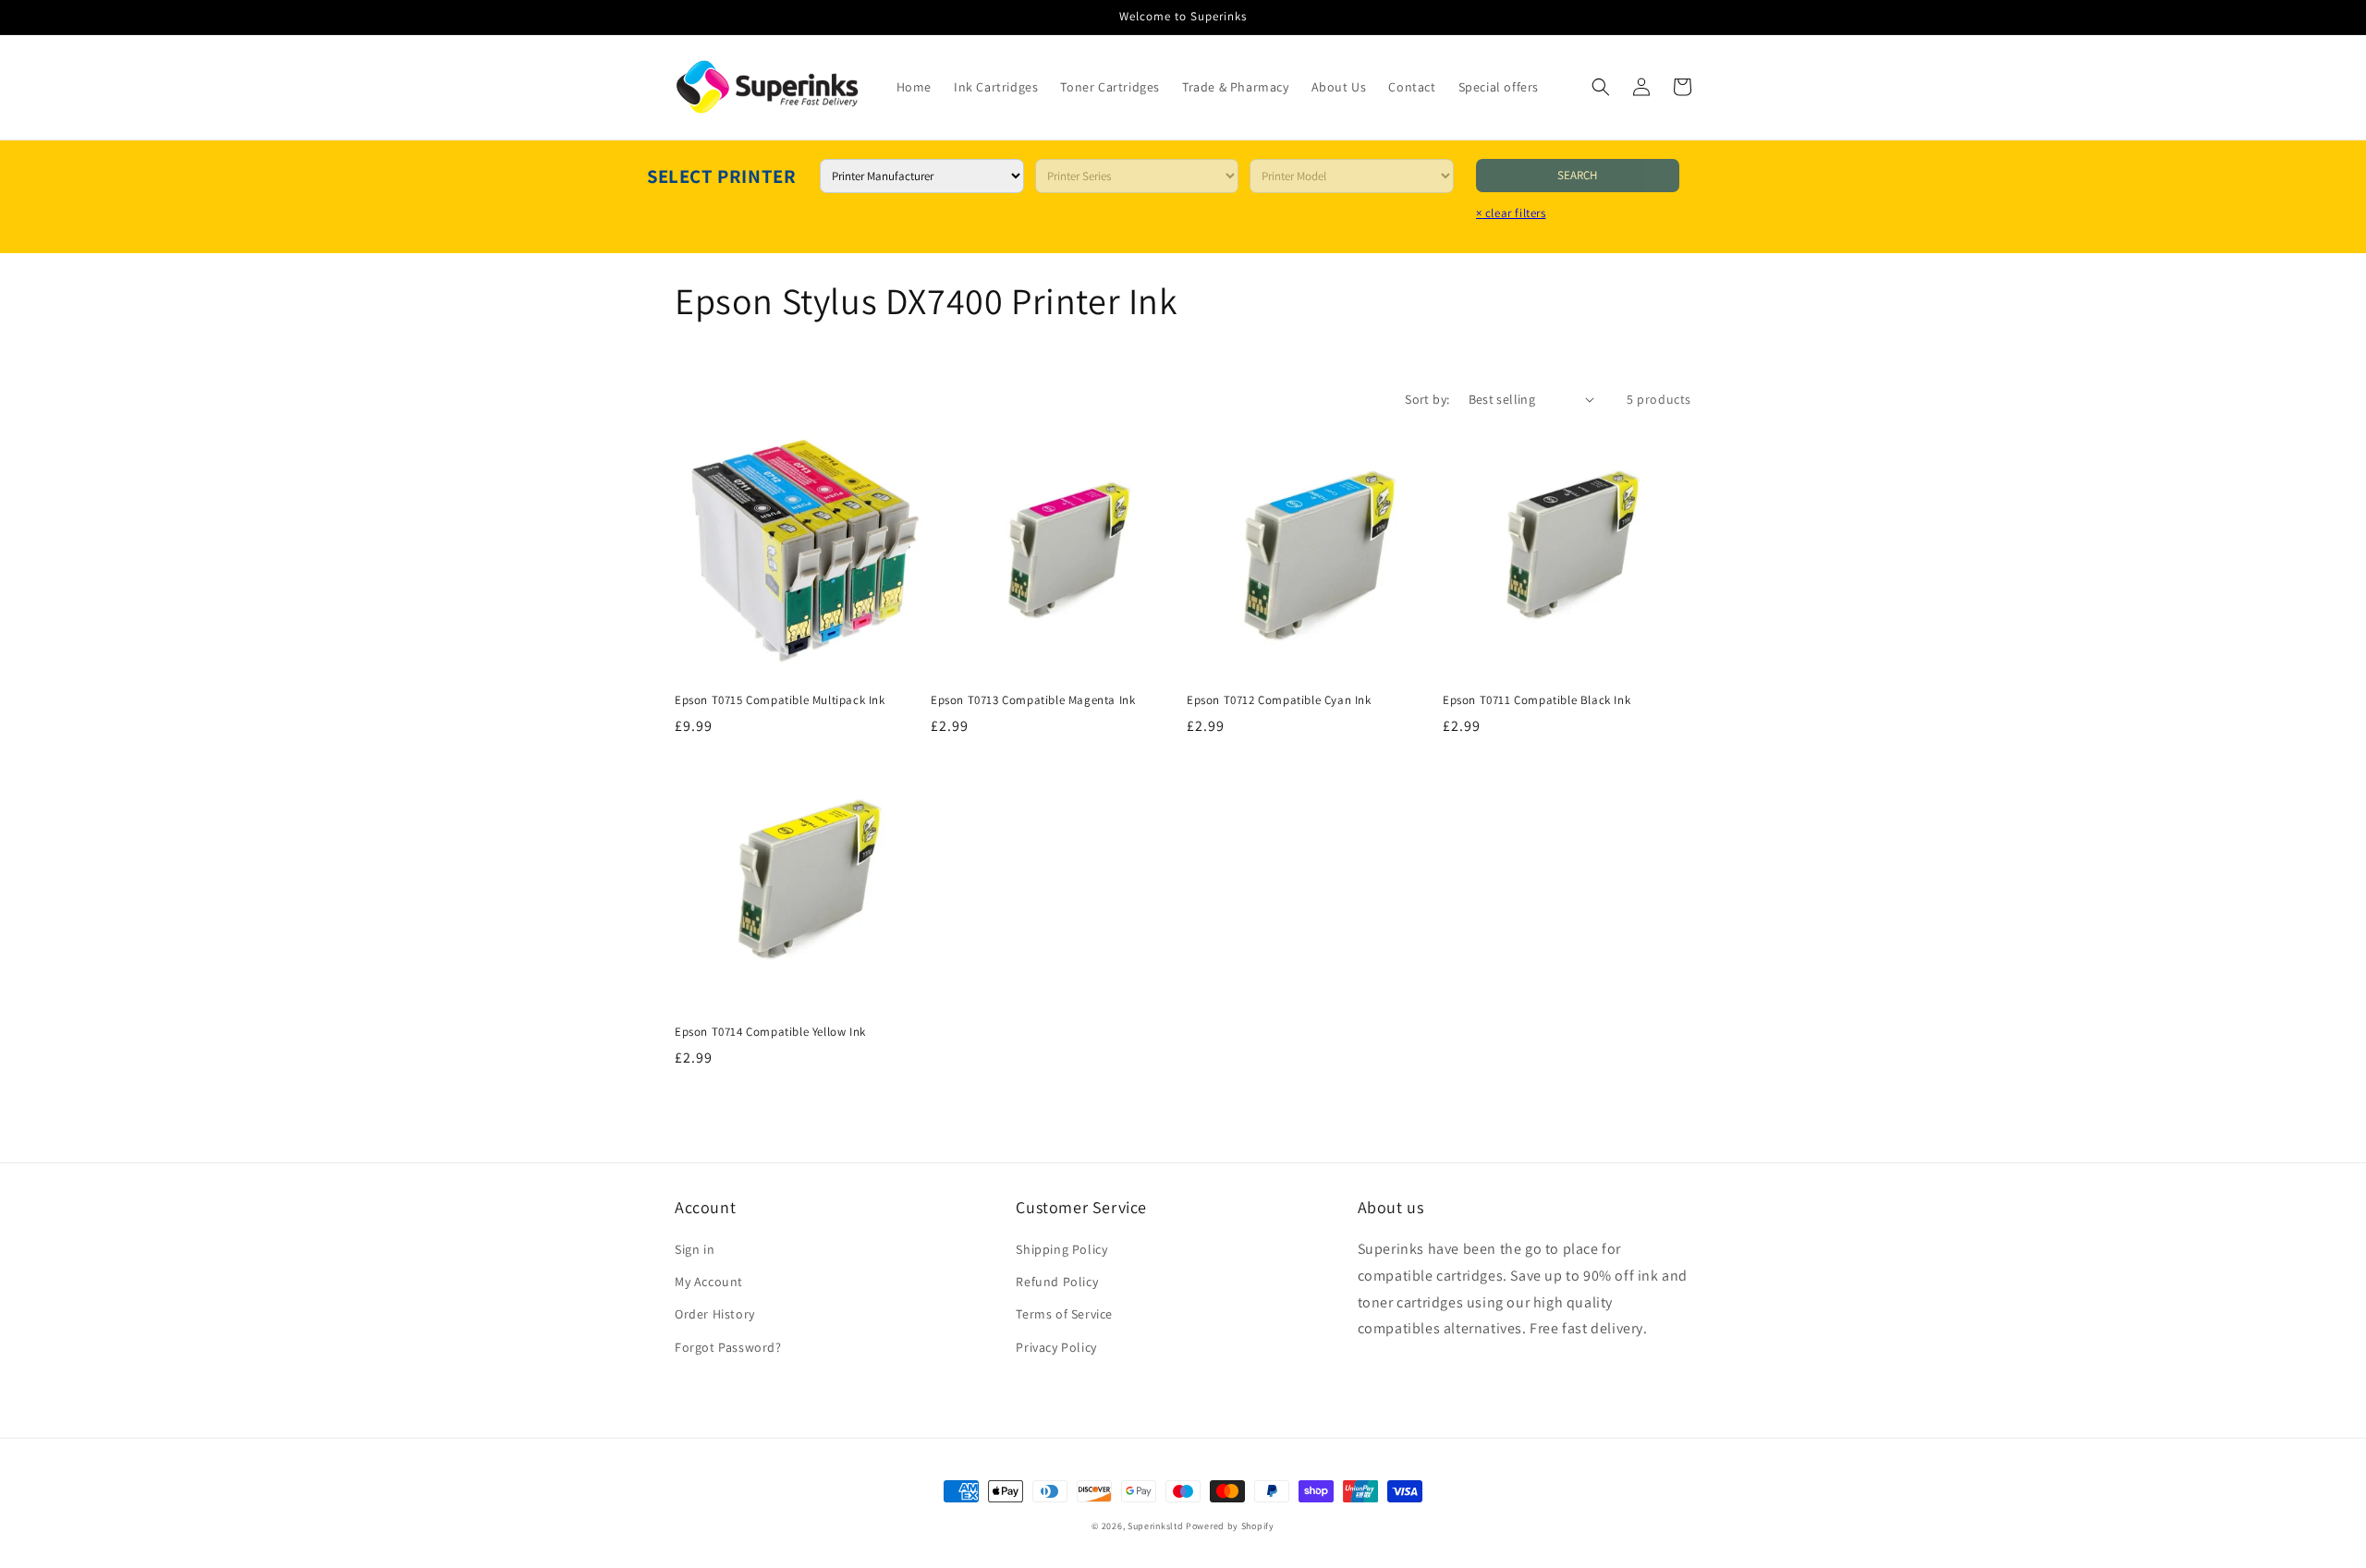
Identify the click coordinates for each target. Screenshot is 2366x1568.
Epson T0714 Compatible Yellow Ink (770, 1032)
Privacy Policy (1056, 1347)
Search (1577, 175)
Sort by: (1427, 399)
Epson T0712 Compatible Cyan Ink (1279, 700)
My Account (709, 1282)
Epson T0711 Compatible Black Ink (1537, 700)
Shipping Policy (1061, 1249)
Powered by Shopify (1230, 1526)
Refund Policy (1057, 1282)
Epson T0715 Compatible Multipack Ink (780, 700)
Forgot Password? (728, 1347)
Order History (715, 1314)
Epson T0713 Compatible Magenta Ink (1033, 700)
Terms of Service (1064, 1314)
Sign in (695, 1249)
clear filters (1511, 213)
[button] (1601, 87)
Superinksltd (1155, 1526)
